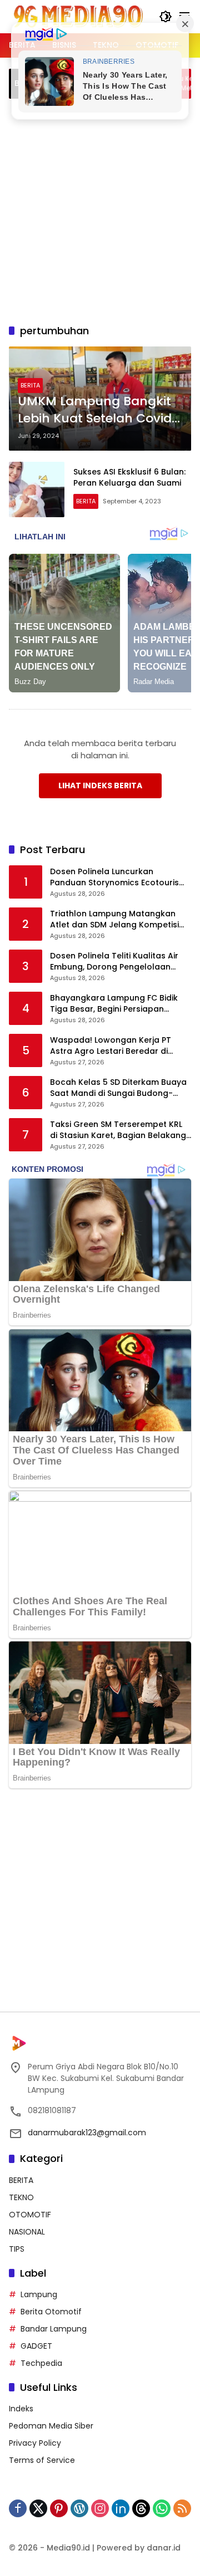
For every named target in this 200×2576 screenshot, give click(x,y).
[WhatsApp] (162, 2508)
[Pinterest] (59, 2508)
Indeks (21, 2409)
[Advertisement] (100, 210)
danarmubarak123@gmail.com (87, 2133)
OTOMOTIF (30, 2215)
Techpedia (41, 2363)
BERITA (30, 385)
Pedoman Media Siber (51, 2426)
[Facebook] (18, 2508)
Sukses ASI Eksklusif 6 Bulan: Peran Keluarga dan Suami (129, 477)
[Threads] (141, 2508)
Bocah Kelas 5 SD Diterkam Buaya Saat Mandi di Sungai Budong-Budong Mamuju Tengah (118, 1088)
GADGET (36, 2346)
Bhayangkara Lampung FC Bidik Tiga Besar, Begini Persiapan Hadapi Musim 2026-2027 (114, 1004)
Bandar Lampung (54, 2329)
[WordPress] (79, 2508)
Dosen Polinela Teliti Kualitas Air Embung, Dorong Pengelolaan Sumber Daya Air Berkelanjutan (114, 961)
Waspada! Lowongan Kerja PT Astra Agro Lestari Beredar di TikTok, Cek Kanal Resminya (111, 1046)
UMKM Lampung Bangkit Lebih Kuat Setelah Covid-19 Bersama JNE (98, 410)
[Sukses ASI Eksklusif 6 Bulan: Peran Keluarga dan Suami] (37, 489)
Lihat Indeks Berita (100, 785)
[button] (166, 17)
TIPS (17, 2249)
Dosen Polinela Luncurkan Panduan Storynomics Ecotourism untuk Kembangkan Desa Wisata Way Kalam (118, 877)
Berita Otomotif (51, 2312)
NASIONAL (27, 2232)
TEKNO (21, 2197)
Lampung (39, 2294)
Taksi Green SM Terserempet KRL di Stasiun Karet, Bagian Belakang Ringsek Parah (118, 1130)
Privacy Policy (35, 2443)
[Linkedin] (121, 2508)
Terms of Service (42, 2460)
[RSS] (182, 2508)
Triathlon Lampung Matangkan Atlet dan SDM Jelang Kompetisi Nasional (114, 919)
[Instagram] (100, 2508)
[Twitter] (38, 2508)
